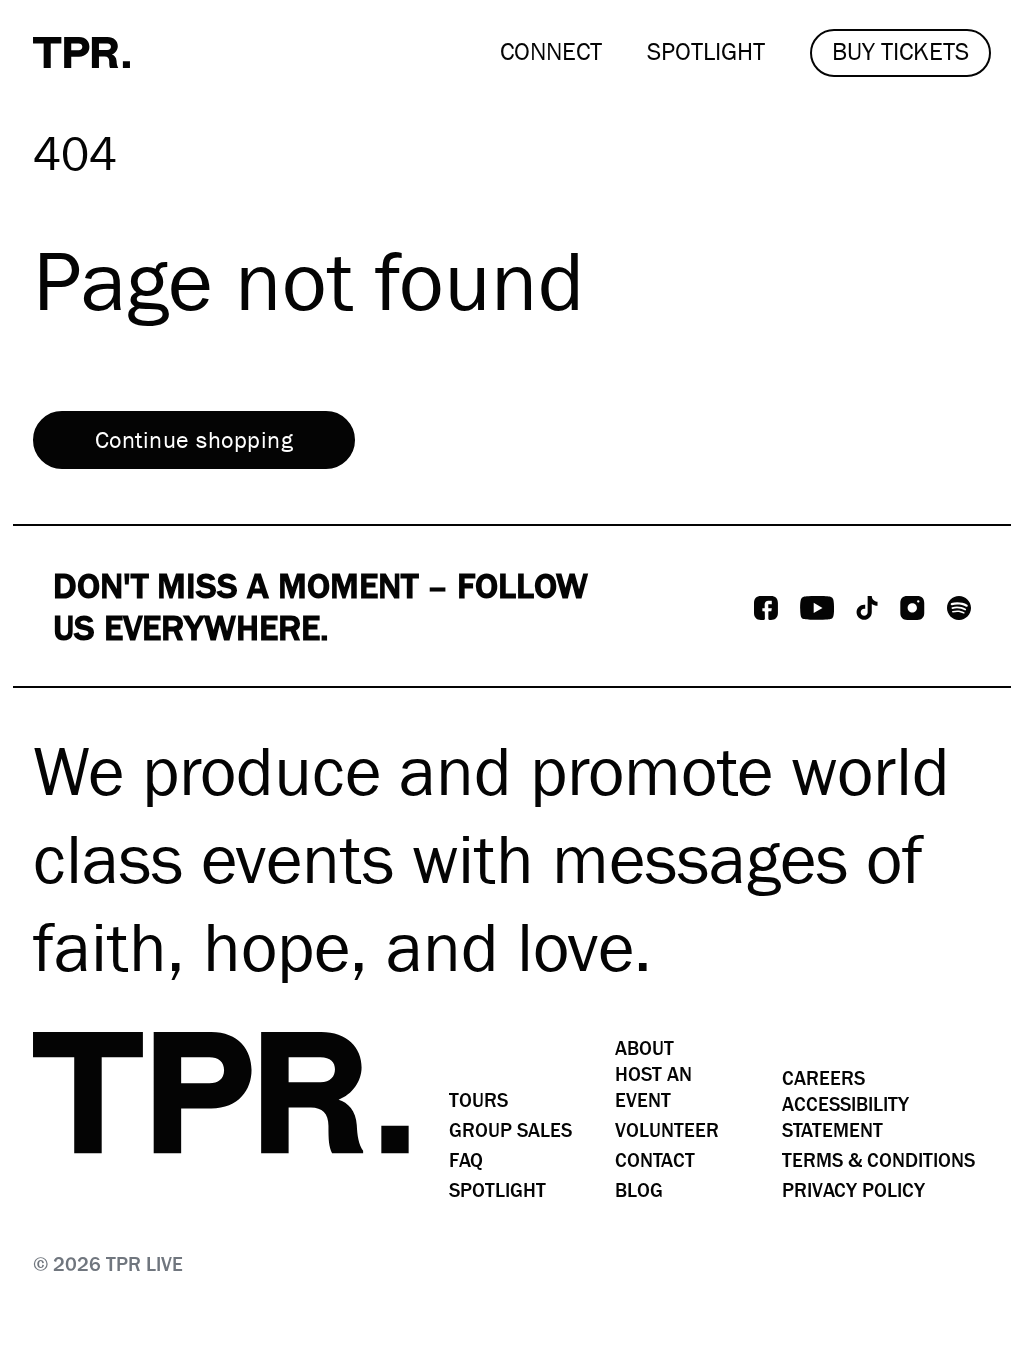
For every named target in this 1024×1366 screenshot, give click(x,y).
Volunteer (667, 1130)
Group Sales (510, 1130)
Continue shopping (194, 440)
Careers (823, 1078)
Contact (655, 1160)
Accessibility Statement (845, 1117)
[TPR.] (81, 52)
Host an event (653, 1087)
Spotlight (497, 1190)
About (644, 1048)
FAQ (466, 1160)
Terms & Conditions (878, 1160)
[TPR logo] (221, 1093)
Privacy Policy (853, 1190)
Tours (478, 1100)
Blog (639, 1190)
